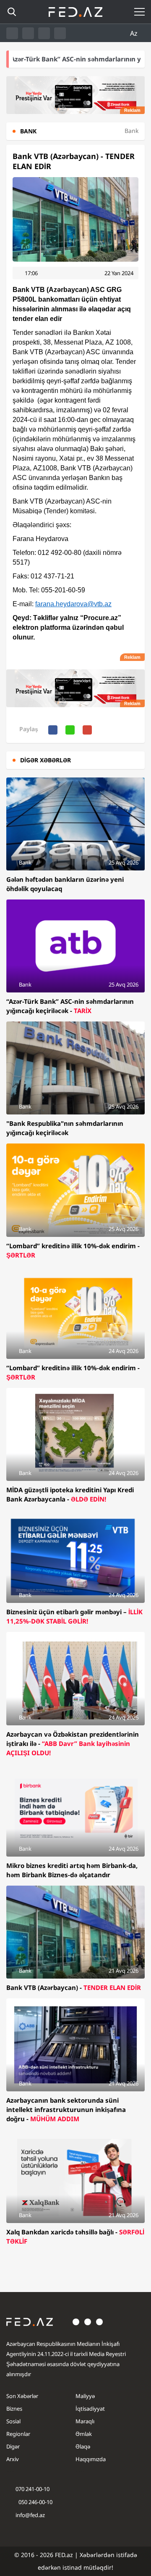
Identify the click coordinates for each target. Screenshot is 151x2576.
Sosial (13, 2421)
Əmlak (84, 2434)
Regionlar (18, 2434)
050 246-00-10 (35, 2502)
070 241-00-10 (33, 2489)
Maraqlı (85, 2421)
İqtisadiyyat (90, 2409)
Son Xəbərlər (22, 2396)
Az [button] (135, 33)
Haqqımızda (91, 2459)
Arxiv (13, 2459)
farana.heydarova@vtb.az (73, 604)
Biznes (14, 2409)
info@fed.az (30, 2515)
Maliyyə (85, 2396)
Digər (13, 2446)
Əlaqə (83, 2446)
